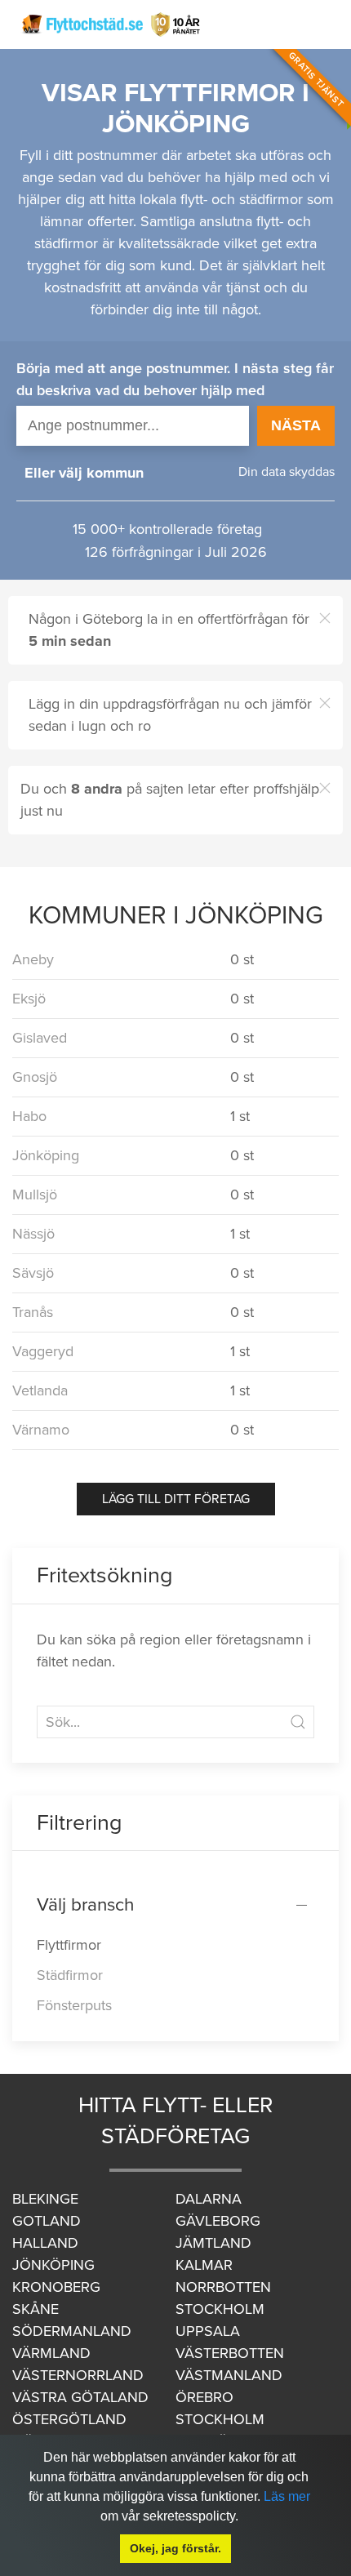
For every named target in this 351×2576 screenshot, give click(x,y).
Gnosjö (35, 1077)
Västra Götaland (80, 2397)
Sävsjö (33, 1273)
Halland (45, 2243)
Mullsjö (35, 1195)
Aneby (33, 959)
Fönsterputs (74, 2005)
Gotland (47, 2221)
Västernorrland (78, 2375)
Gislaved (40, 1038)
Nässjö (33, 1234)
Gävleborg (218, 2221)
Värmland (51, 2353)
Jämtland (213, 2243)
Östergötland (69, 2419)
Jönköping (46, 1155)
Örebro (204, 2397)
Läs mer (287, 2496)
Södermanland (72, 2331)
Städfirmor (70, 1975)
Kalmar (204, 2265)
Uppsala (208, 2331)
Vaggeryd (43, 1351)
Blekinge (45, 2199)
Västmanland (229, 2375)
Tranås (33, 1312)
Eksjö (29, 999)
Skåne (36, 2309)
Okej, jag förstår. (175, 2548)
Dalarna (209, 2199)
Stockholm (220, 2309)
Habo (29, 1116)
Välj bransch (85, 1904)
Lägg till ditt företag (176, 1499)
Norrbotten (223, 2287)
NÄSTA (296, 425)
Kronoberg (56, 2287)
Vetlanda (40, 1390)
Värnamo (41, 1430)
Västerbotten (230, 2353)
